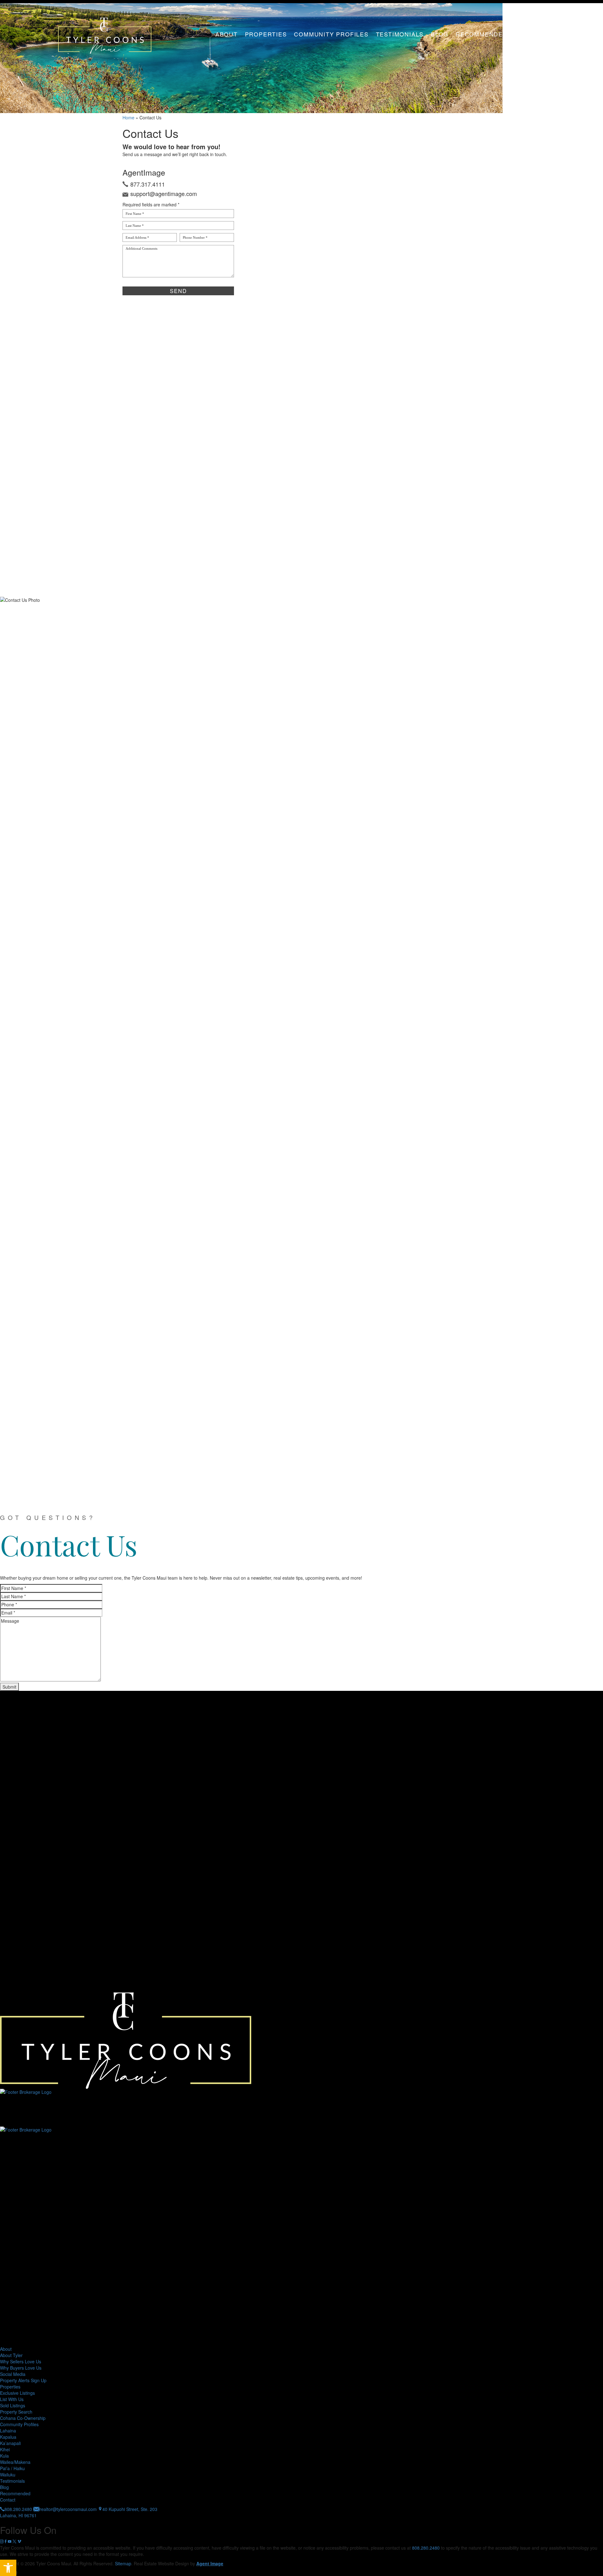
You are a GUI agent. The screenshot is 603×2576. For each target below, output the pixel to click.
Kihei (5, 2449)
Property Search (16, 2412)
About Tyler (11, 2355)
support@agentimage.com (164, 193)
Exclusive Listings (17, 2393)
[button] (8, 2568)
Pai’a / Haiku (12, 2468)
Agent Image (210, 2563)
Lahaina (8, 2431)
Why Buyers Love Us (21, 2368)
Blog (440, 34)
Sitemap (123, 2563)
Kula (4, 2456)
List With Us (12, 2399)
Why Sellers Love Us (21, 2361)
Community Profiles (331, 34)
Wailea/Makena (15, 2462)
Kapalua (8, 2437)
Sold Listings (13, 2405)
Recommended (482, 34)
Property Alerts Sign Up (23, 2380)
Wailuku (8, 2475)
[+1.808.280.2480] (590, 1217)
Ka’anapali (10, 2443)
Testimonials (400, 34)
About (227, 34)
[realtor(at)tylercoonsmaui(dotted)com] (590, 1236)
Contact (530, 34)
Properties (266, 34)
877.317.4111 (148, 184)
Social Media (13, 2374)
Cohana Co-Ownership (23, 2418)
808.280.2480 (426, 2548)
